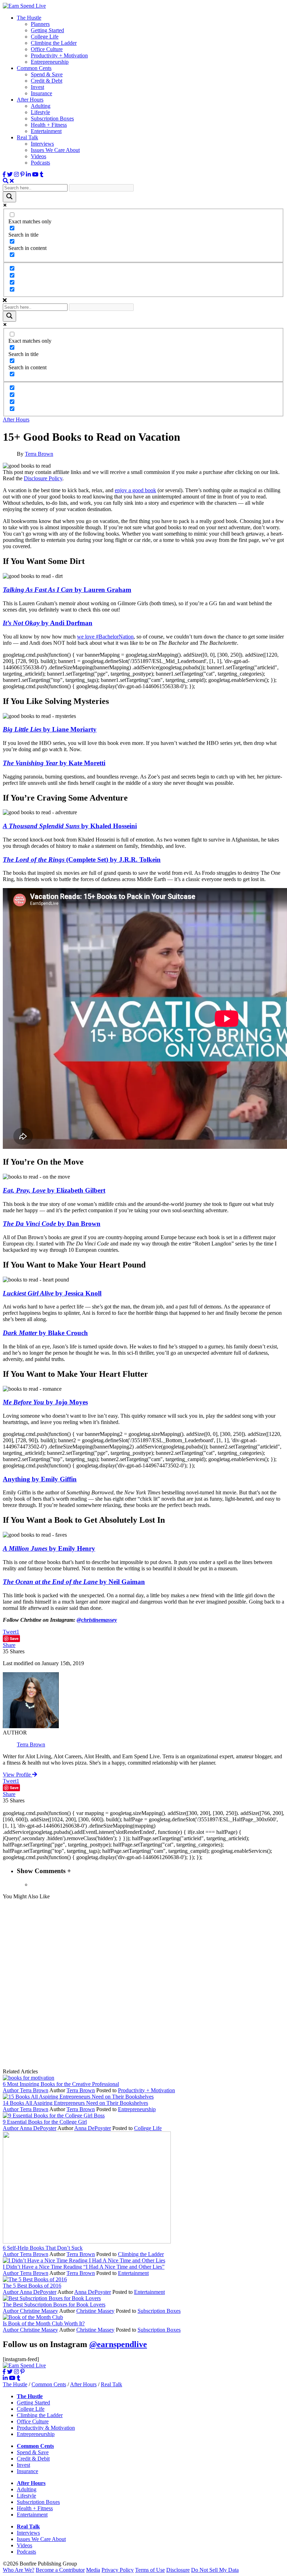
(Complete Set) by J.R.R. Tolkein (82, 860)
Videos (38, 156)
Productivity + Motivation (59, 55)
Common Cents (34, 68)
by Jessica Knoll (52, 1293)
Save (14, 1638)
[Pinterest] (22, 174)
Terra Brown (39, 454)
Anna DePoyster (38, 2128)
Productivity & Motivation (46, 2428)
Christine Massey (39, 2311)
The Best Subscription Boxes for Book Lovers (54, 2305)
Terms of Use (150, 2570)
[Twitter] (10, 174)
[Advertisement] (143, 1984)
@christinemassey (97, 1620)
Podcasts (40, 163)
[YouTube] (35, 174)
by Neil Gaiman (74, 1582)
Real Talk (27, 137)
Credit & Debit (33, 2459)
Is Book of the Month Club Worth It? (44, 2323)
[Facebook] (4, 174)
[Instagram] (16, 174)
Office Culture (47, 49)
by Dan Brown (52, 1224)
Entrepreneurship (50, 62)
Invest (37, 87)
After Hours (30, 100)
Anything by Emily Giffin (40, 1479)
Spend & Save (47, 74)
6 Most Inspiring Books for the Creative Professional (61, 2084)
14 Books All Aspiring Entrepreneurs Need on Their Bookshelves (75, 2103)
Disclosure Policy (43, 478)
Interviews (42, 144)
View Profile (17, 1775)
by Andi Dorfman (48, 623)
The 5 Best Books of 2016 (32, 2286)
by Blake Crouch (45, 1333)
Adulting (41, 106)
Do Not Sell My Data (215, 2570)
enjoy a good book (135, 490)
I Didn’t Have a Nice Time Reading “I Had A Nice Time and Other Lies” (84, 2267)
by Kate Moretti (54, 763)
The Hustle (29, 18)
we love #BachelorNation (105, 637)
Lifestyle (40, 112)
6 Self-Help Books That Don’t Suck (43, 2248)
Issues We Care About (55, 150)
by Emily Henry (49, 1548)
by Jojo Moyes (45, 1402)
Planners (40, 24)
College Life (45, 37)
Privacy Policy (118, 2570)
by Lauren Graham (67, 590)
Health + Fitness (49, 125)
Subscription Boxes (52, 118)
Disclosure (178, 2570)
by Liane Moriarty (50, 729)
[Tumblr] (42, 174)
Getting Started (47, 30)
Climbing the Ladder (54, 43)
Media (93, 2570)
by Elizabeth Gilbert (54, 1190)
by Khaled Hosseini (70, 826)
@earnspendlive (118, 2344)
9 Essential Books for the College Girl (45, 2122)
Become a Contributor (60, 2570)
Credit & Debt (47, 81)
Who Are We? (19, 2570)
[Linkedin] (28, 174)
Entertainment (46, 131)
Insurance (41, 93)
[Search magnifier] (9, 197)
